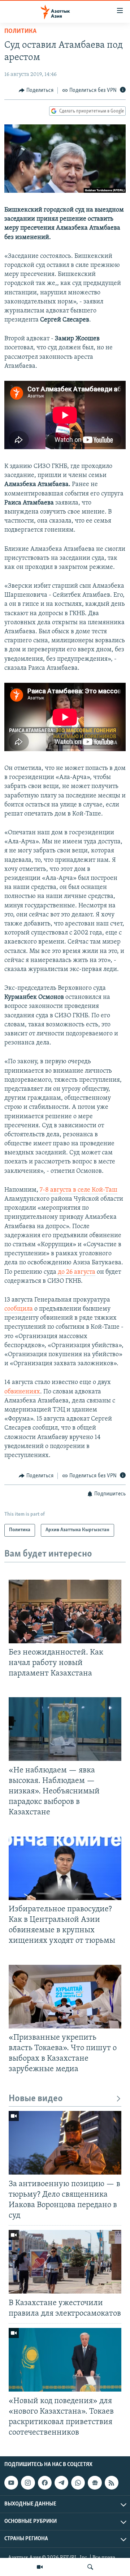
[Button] (36, 90)
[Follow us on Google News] (95, 2483)
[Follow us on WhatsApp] (78, 2483)
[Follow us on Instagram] (28, 2483)
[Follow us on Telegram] (61, 2483)
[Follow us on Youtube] (11, 2483)
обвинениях (22, 1392)
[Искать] (90, 2567)
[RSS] (112, 2483)
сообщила (19, 1309)
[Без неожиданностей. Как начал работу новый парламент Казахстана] (65, 1611)
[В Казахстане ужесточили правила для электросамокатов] (65, 2262)
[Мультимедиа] (40, 2567)
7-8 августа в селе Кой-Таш (79, 1190)
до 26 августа (77, 1272)
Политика (20, 31)
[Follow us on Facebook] (45, 2483)
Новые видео (36, 2099)
